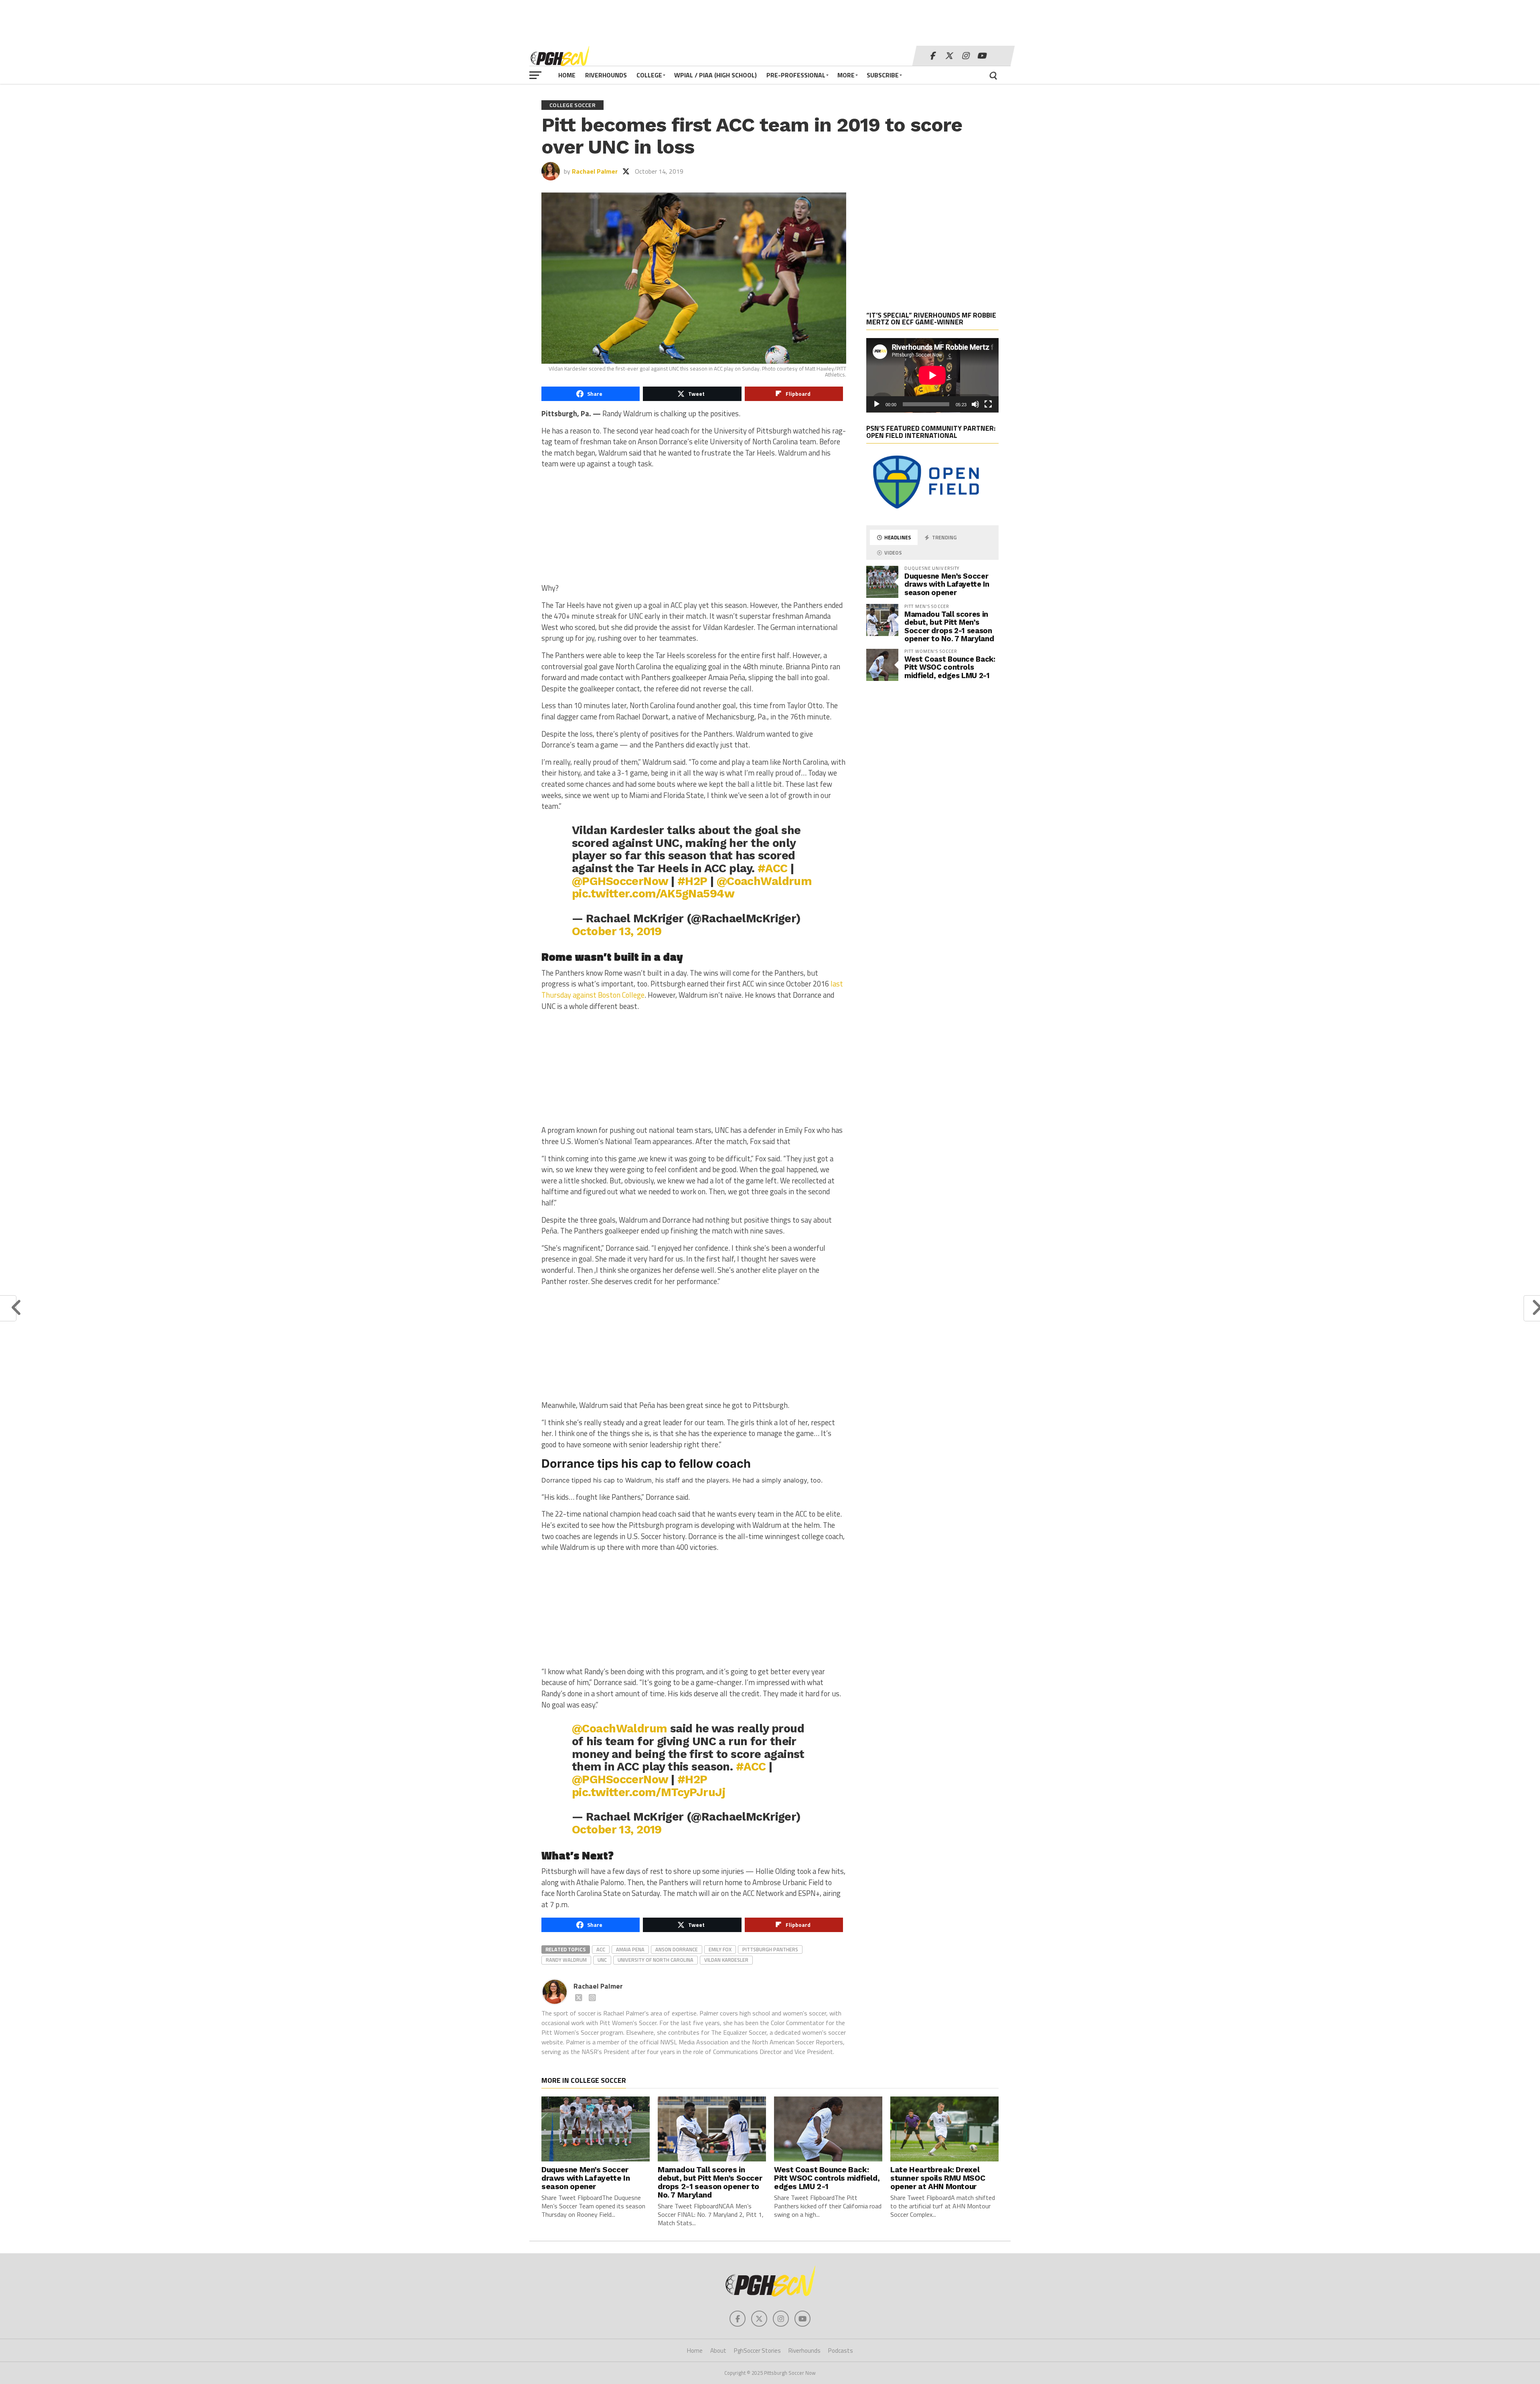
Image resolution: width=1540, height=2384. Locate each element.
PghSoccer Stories (757, 2351)
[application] (932, 375)
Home (567, 75)
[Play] (877, 404)
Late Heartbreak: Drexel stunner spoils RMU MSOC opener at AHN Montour (938, 2178)
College (649, 75)
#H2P (692, 881)
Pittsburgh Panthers (770, 1949)
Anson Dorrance (677, 1949)
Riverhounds (606, 75)
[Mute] (975, 404)
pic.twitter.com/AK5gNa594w (653, 893)
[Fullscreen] (988, 404)
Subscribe (883, 75)
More (846, 75)
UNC (602, 1960)
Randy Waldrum (566, 1960)
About (718, 2351)
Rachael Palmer (595, 171)
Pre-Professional (796, 75)
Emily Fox (720, 1949)
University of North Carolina (656, 1960)
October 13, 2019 (617, 931)
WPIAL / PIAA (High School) (715, 75)
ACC (601, 1949)
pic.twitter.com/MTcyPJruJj (648, 1792)
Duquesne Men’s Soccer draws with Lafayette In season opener (947, 584)
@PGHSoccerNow (620, 881)
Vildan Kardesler (726, 1960)
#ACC (773, 868)
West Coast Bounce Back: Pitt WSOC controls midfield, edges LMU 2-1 (950, 667)
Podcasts (841, 2351)
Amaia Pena (630, 1949)
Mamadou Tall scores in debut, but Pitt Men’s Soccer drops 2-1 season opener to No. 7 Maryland (949, 626)
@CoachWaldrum (764, 881)
